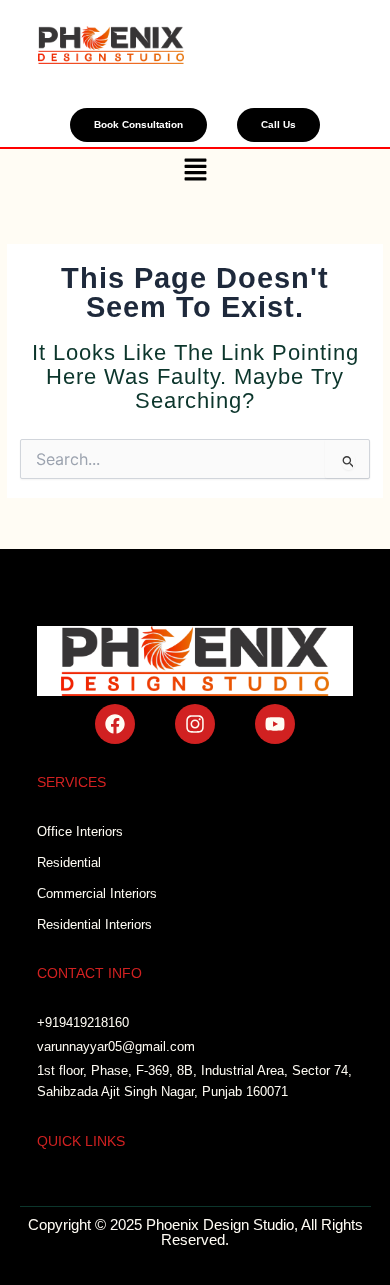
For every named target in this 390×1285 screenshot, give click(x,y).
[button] (195, 171)
